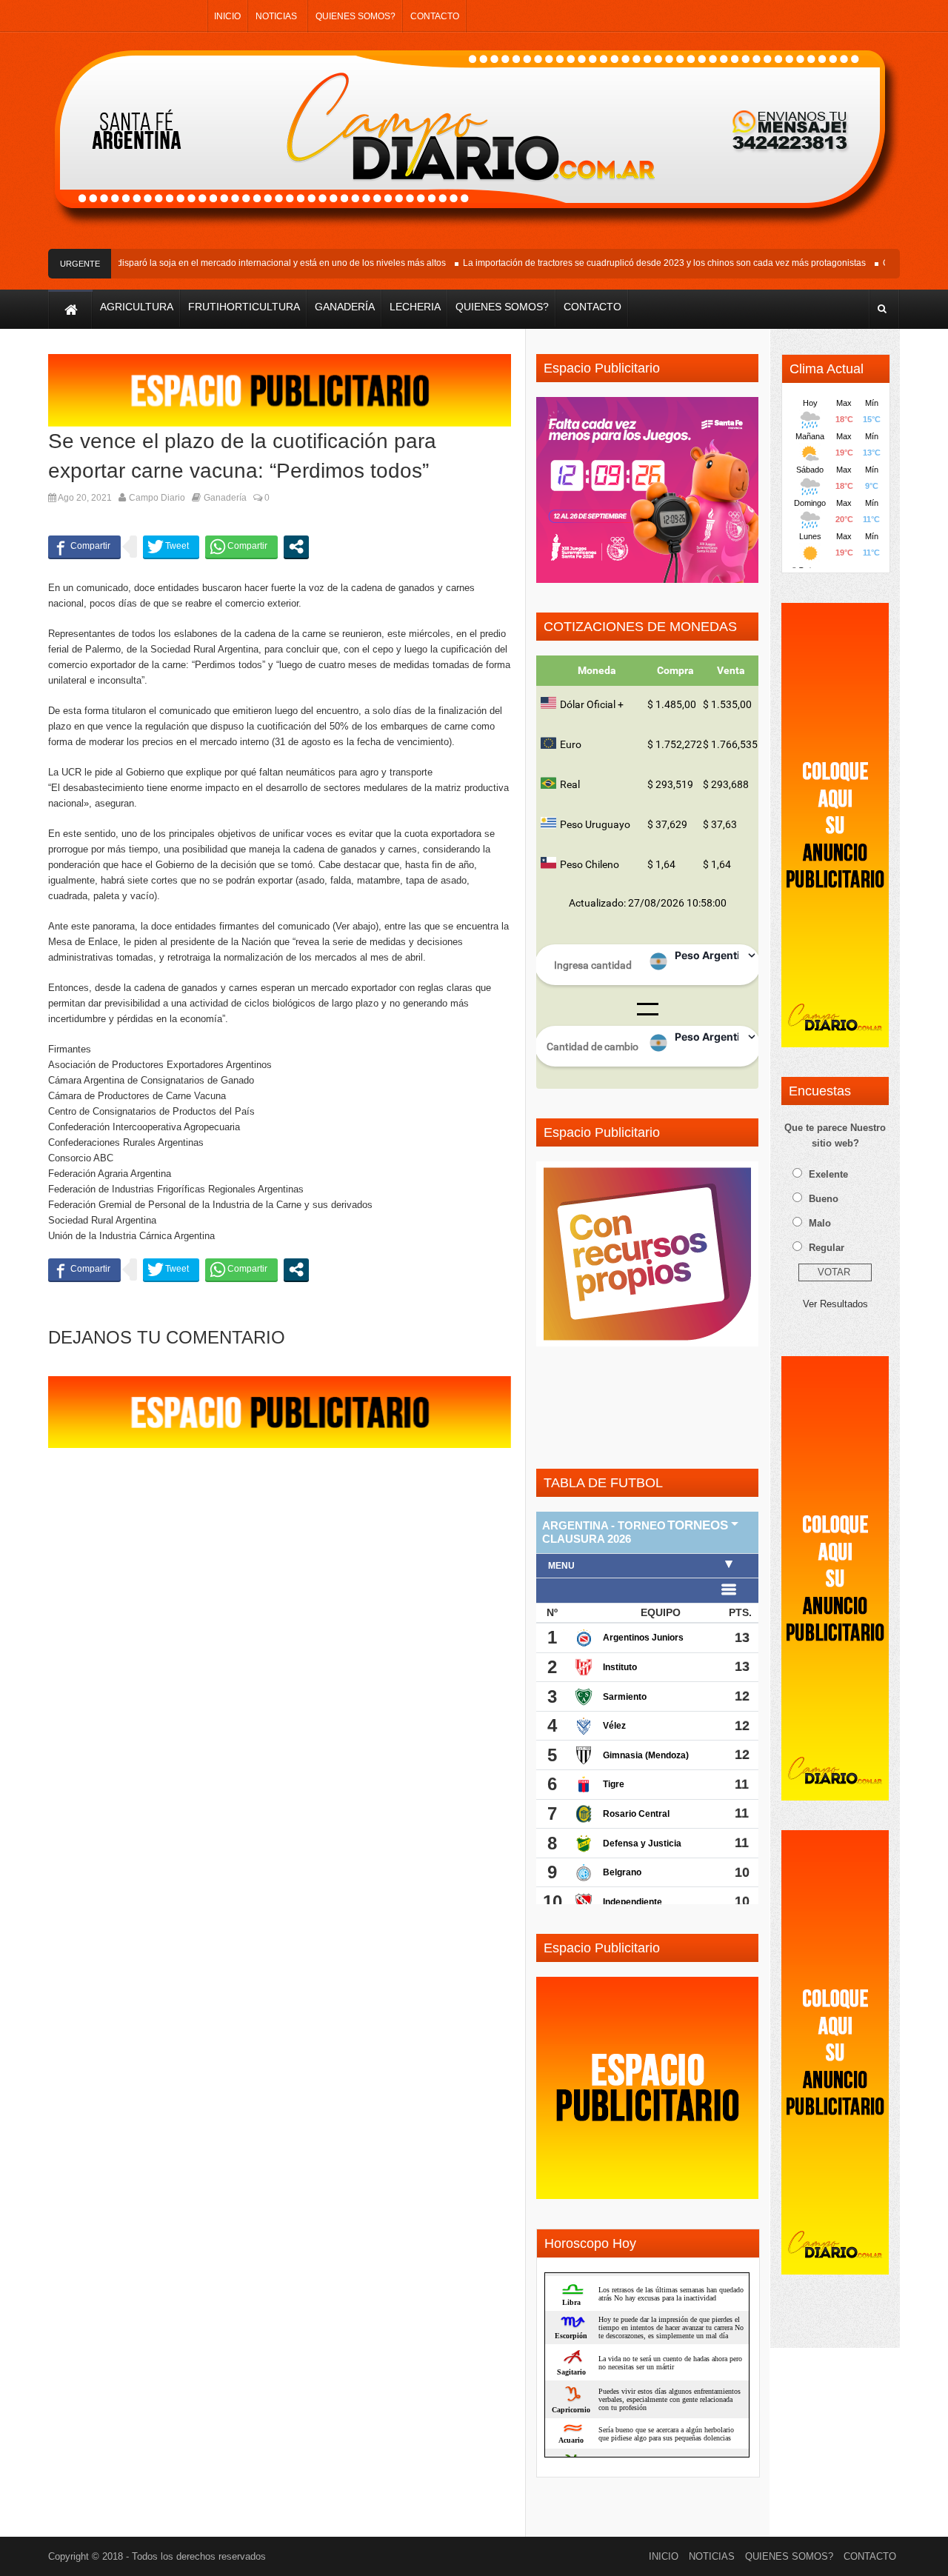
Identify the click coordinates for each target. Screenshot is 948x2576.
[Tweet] (171, 547)
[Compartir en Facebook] (84, 547)
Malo (820, 1223)
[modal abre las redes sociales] (296, 547)
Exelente (828, 1174)
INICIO (227, 16)
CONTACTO (435, 16)
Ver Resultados (835, 1304)
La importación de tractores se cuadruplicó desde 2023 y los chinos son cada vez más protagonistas (641, 263)
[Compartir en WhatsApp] (241, 547)
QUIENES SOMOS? (355, 16)
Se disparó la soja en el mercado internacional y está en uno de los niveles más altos (252, 263)
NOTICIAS (276, 16)
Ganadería (225, 498)
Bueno (824, 1199)
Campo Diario (157, 498)
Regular (827, 1248)
